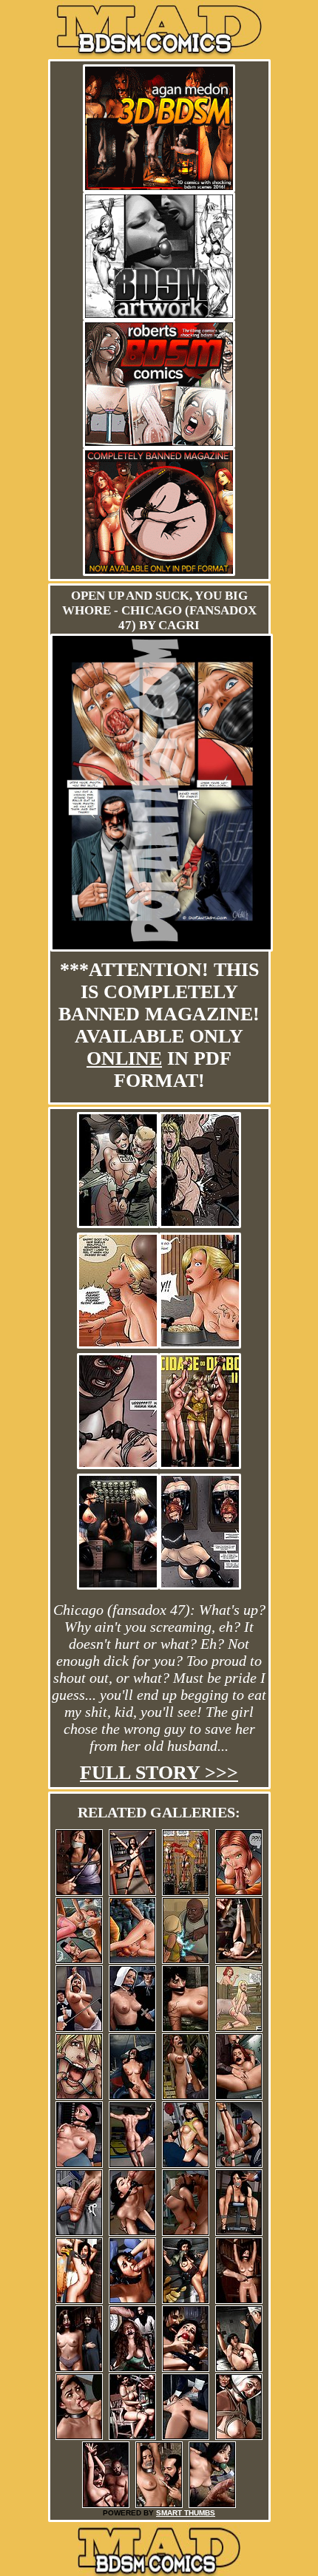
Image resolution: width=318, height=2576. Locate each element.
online (124, 1058)
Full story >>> (159, 1773)
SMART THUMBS (186, 2513)
